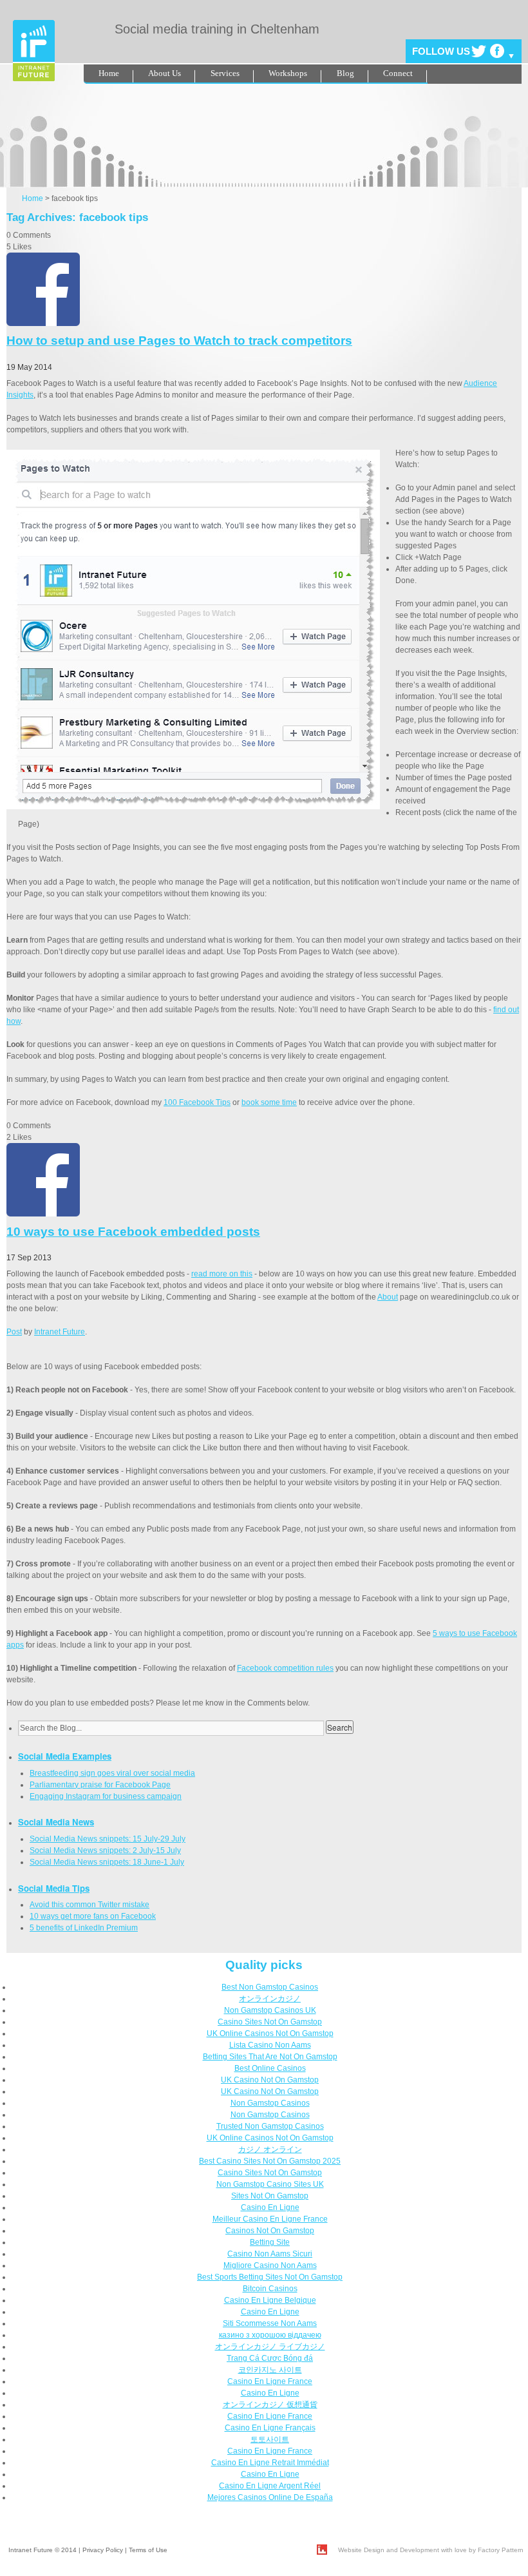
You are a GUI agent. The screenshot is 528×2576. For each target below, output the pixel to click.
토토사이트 (270, 2439)
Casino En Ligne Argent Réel (270, 2486)
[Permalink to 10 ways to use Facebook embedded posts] (43, 1214)
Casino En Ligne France (270, 2381)
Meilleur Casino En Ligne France (270, 2219)
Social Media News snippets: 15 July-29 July (108, 1839)
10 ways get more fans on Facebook (93, 1916)
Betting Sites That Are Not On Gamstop (270, 2057)
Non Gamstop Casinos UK (270, 2010)
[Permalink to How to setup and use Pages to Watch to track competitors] (43, 323)
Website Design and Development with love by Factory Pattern (431, 2550)
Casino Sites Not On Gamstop (270, 2022)
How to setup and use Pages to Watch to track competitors (179, 341)
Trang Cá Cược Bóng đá (270, 2358)
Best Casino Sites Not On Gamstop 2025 (270, 2161)
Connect (398, 73)
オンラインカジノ (270, 1999)
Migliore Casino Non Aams (270, 2265)
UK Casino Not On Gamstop (270, 2080)
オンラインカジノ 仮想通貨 (270, 2405)
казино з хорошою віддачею (270, 2335)
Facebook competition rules (285, 1668)
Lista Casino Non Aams (270, 2045)
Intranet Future (60, 1332)
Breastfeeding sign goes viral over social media (112, 1773)
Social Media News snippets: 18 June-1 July (107, 1862)
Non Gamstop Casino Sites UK (270, 2184)
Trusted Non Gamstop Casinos (270, 2126)
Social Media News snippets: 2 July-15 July (105, 1850)
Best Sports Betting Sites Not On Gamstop (270, 2277)
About (388, 1297)
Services (225, 73)
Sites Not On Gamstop (270, 2196)
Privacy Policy (103, 2550)
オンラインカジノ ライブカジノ (270, 2347)
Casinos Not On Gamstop (270, 2231)
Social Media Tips (54, 1888)
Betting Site (270, 2242)
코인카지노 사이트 (270, 2370)
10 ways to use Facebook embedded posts (133, 1232)
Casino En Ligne (270, 2207)
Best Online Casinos (270, 2068)
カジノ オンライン (270, 2149)
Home (109, 73)
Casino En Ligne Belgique (270, 2300)
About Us (165, 73)
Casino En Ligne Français (270, 2428)
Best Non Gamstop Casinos (270, 1987)
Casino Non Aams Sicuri (270, 2254)
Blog (345, 73)
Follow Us (441, 51)
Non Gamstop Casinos (270, 2103)
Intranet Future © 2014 (42, 2550)
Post (14, 1332)
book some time (269, 1102)
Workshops (288, 73)
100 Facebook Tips (197, 1102)
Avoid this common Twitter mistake (90, 1905)
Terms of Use (148, 2550)
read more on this (222, 1274)
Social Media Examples (65, 1756)
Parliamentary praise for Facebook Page (100, 1785)
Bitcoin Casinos (270, 2289)
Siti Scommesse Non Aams (270, 2323)
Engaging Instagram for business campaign (106, 1796)
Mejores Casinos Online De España (270, 2497)
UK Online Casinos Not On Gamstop (270, 2033)
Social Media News (56, 1822)
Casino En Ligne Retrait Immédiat (270, 2463)
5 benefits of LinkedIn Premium (84, 1928)
